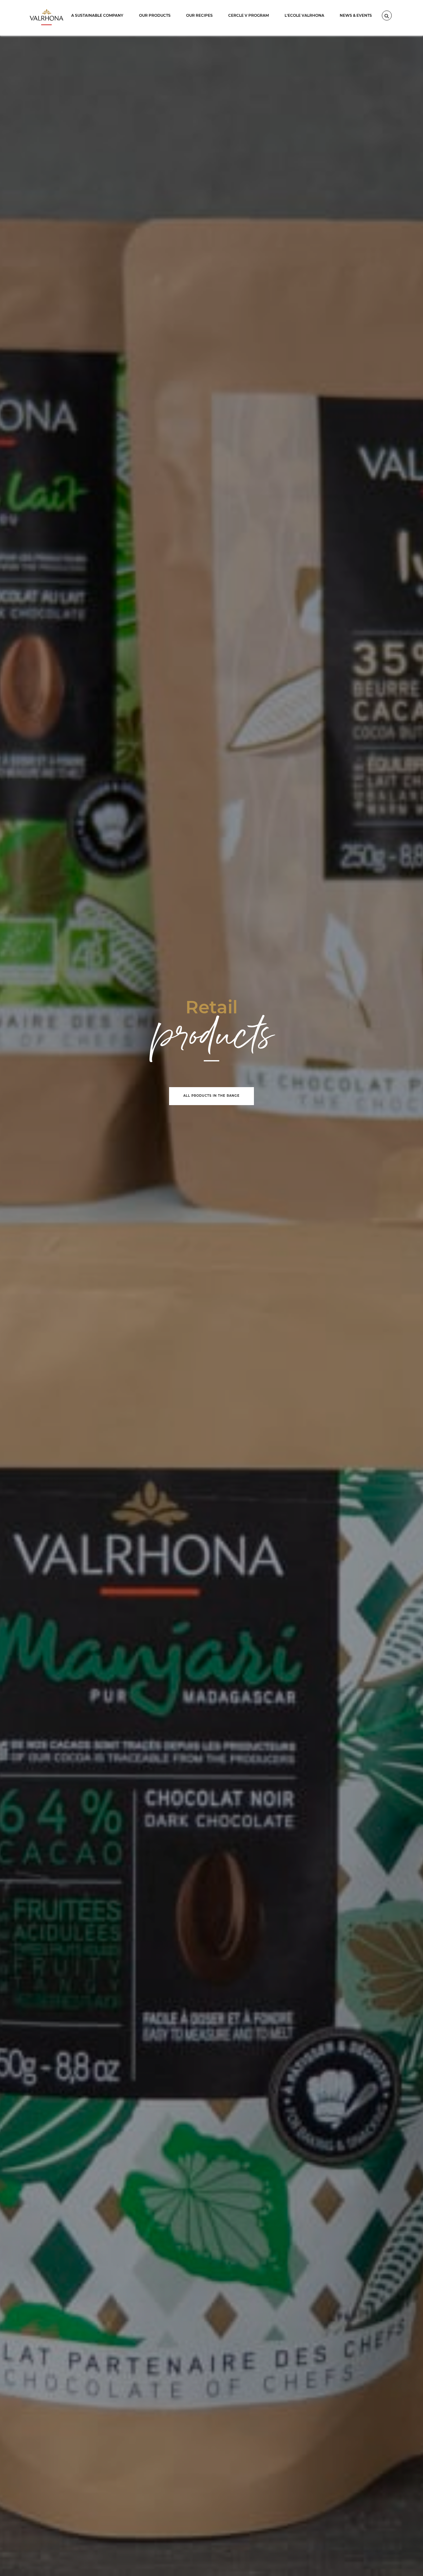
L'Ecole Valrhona (304, 15)
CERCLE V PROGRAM (249, 15)
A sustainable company (97, 15)
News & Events (356, 15)
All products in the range (211, 1096)
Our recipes (199, 15)
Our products (155, 15)
